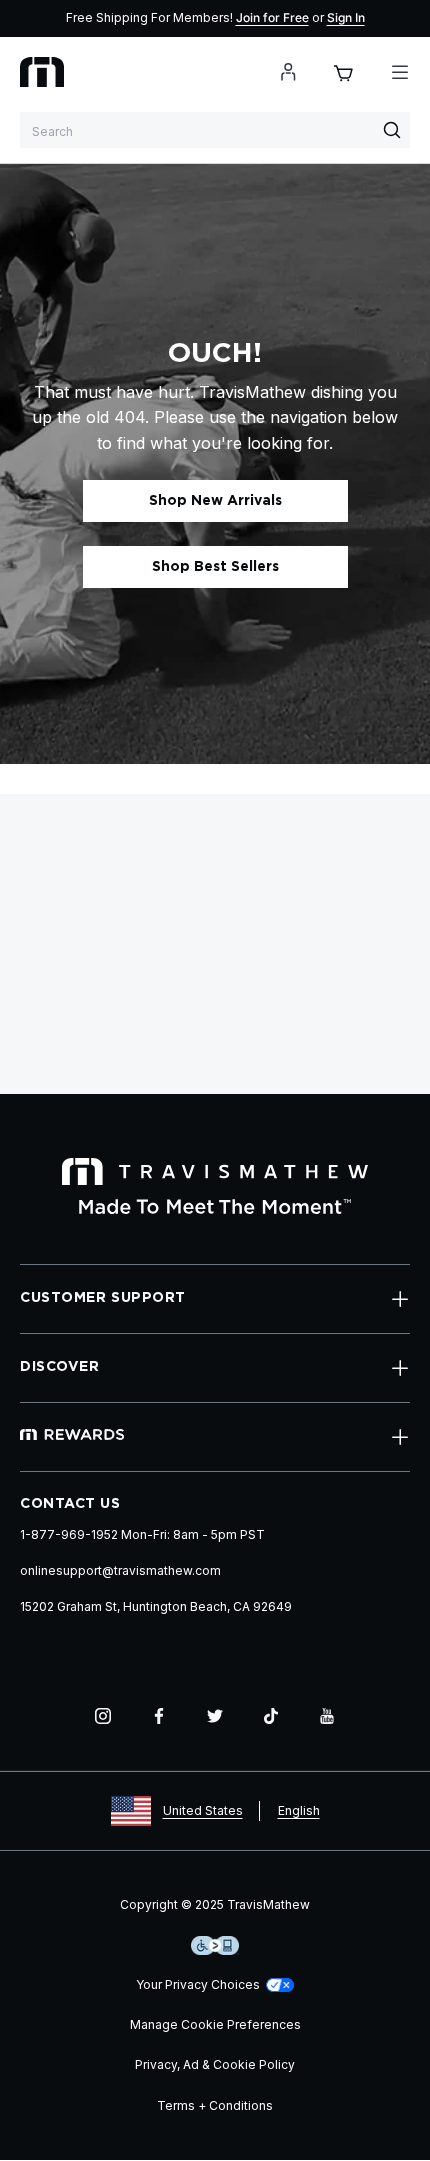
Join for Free (272, 17)
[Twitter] (215, 1716)
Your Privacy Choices (198, 1984)
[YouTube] (327, 1716)
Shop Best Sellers (215, 567)
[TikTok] (271, 1716)
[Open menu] (400, 72)
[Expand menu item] (400, 1299)
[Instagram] (103, 1716)
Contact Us (70, 1504)
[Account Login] (288, 72)
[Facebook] (159, 1716)
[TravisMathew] (42, 72)
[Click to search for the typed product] (392, 130)
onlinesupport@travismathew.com (120, 1570)
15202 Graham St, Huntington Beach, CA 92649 (156, 1606)
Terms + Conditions (215, 2105)
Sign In (346, 17)
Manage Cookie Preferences (215, 2024)
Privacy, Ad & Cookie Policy (215, 2064)
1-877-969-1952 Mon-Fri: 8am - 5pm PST (142, 1534)
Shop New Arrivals (215, 501)
